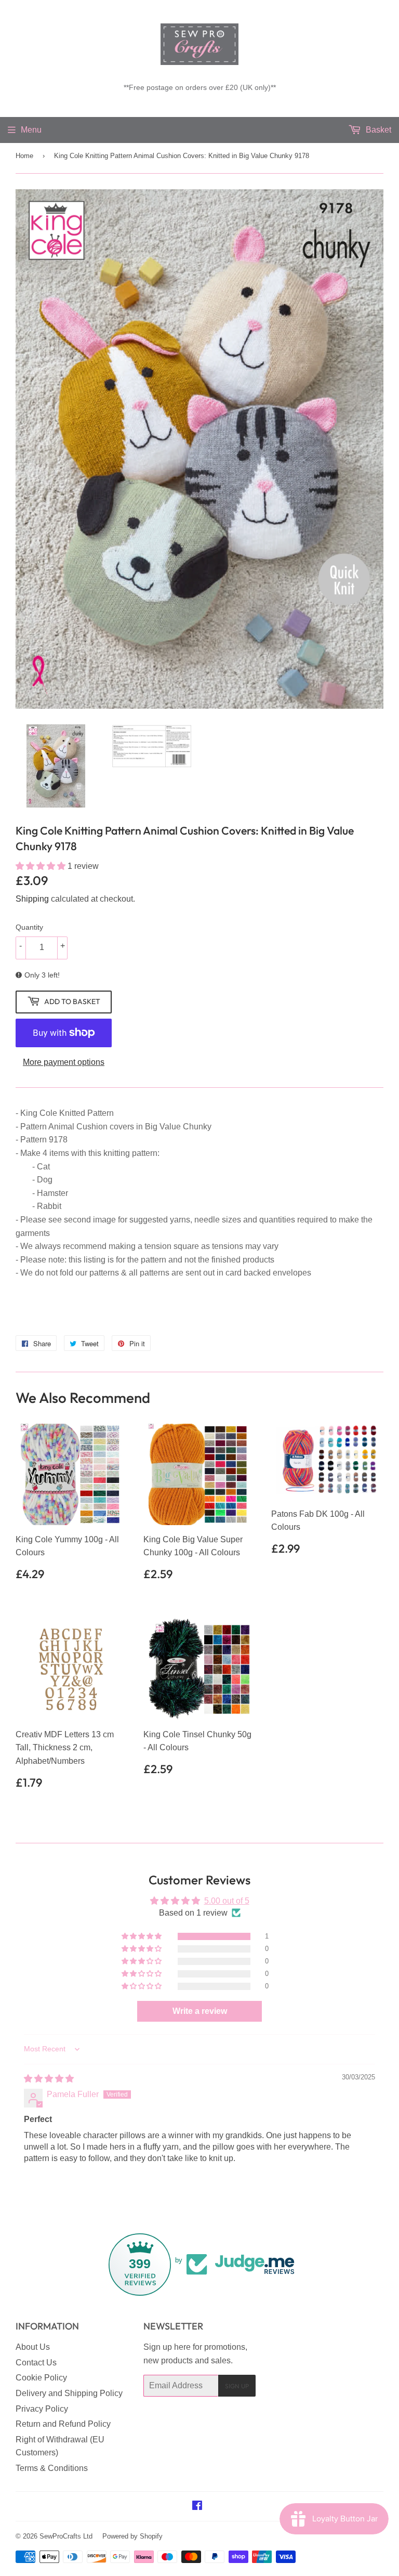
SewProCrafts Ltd (66, 2536)
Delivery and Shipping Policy (69, 2393)
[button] (42, 866)
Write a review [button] (200, 2011)
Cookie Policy (41, 2378)
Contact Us (36, 2363)
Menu (31, 130)
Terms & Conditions (52, 2468)
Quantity (29, 927)
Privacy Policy (42, 2409)
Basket (377, 130)
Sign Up (237, 2386)
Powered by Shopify (132, 2536)
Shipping (32, 899)
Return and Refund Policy (63, 2424)
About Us (33, 2347)
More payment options (64, 1062)
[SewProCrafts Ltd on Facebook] (197, 2507)
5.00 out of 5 (227, 1901)
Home (24, 156)
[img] (49, 2079)
